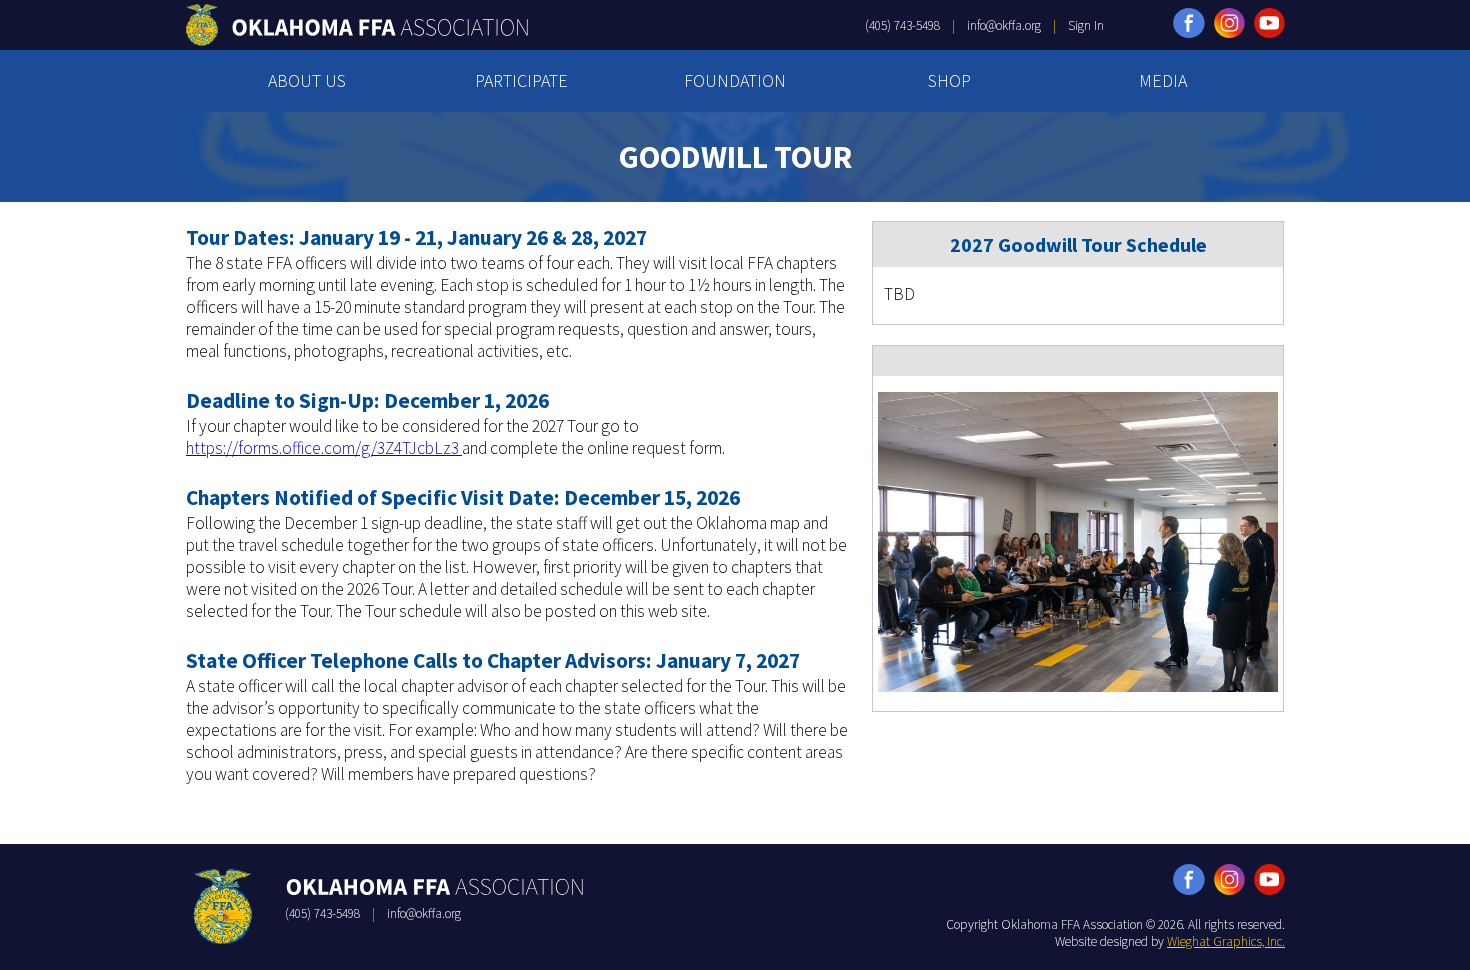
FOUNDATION (735, 80)
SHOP (949, 80)
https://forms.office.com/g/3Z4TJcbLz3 (324, 448)
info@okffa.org (1004, 25)
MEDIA (1163, 80)
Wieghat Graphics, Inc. (1226, 941)
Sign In (1086, 25)
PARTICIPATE (521, 80)
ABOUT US (307, 80)
